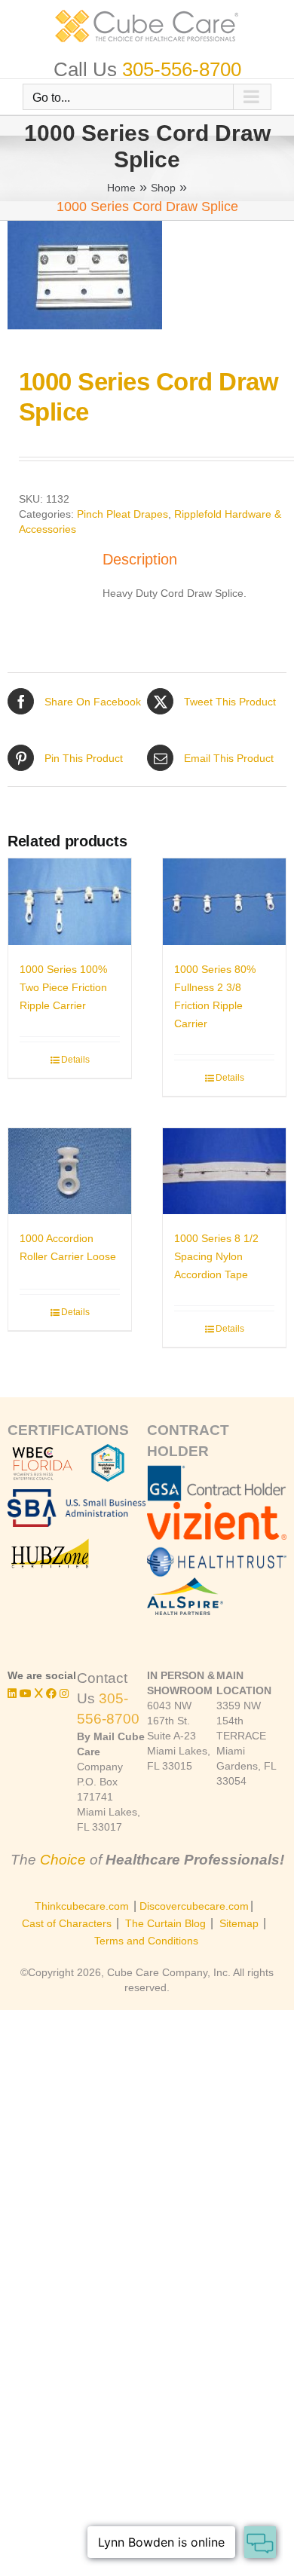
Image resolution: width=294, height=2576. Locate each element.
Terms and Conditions (146, 1941)
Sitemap (239, 1923)
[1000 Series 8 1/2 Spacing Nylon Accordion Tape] (224, 1171)
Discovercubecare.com (194, 1906)
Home (121, 188)
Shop (163, 188)
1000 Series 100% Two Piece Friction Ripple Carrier (63, 987)
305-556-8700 (182, 69)
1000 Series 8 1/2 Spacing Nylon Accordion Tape (216, 1256)
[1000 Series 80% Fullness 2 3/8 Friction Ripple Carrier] (224, 901)
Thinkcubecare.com (82, 1906)
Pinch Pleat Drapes (122, 514)
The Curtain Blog (165, 1923)
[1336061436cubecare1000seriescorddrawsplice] (147, 275)
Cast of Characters (67, 1923)
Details (75, 1060)
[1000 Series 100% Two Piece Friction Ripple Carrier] (70, 901)
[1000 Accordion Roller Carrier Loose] (70, 1171)
